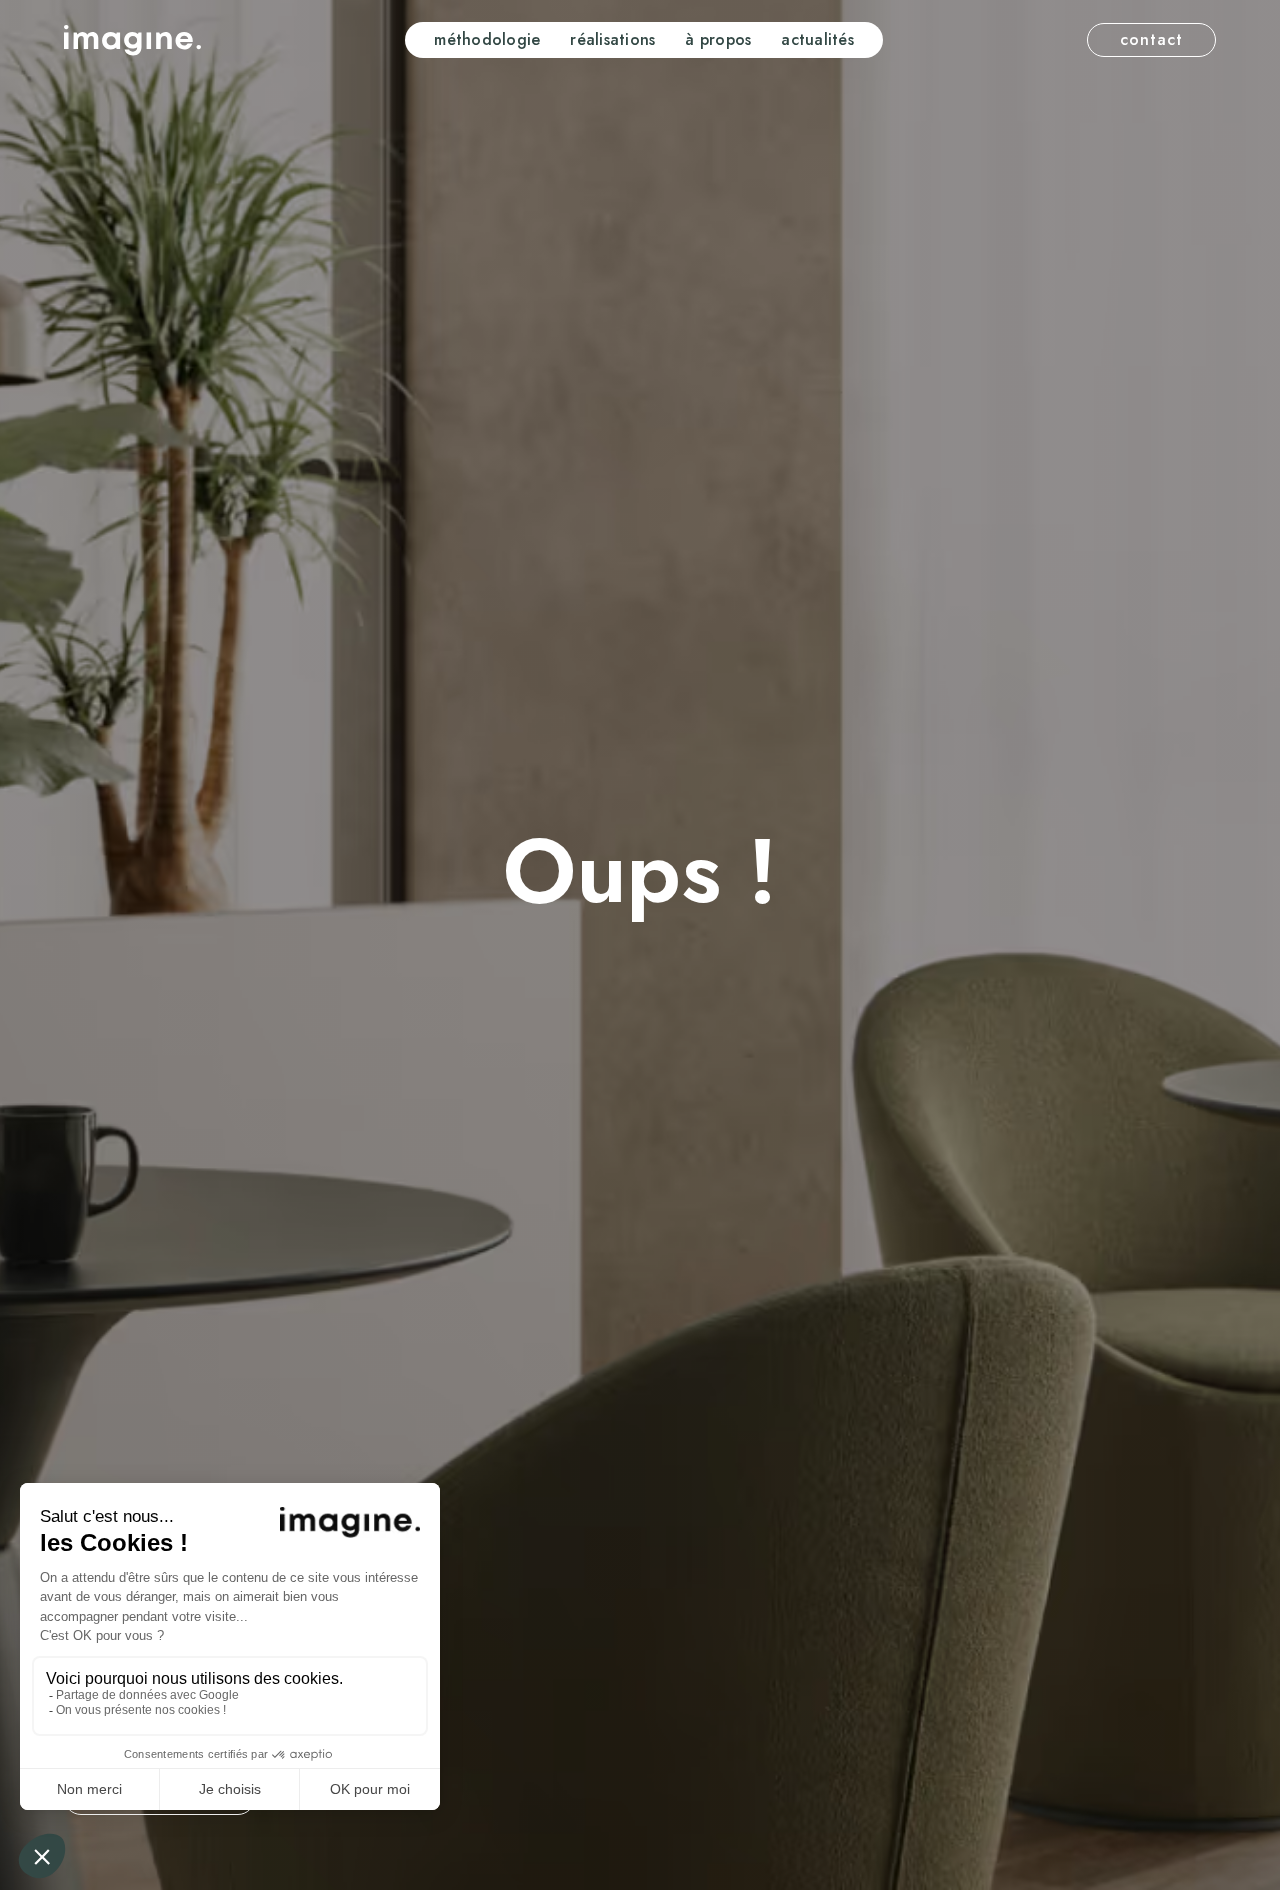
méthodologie (487, 39)
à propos (718, 39)
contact (1151, 39)
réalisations (612, 39)
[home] (132, 40)
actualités (817, 39)
